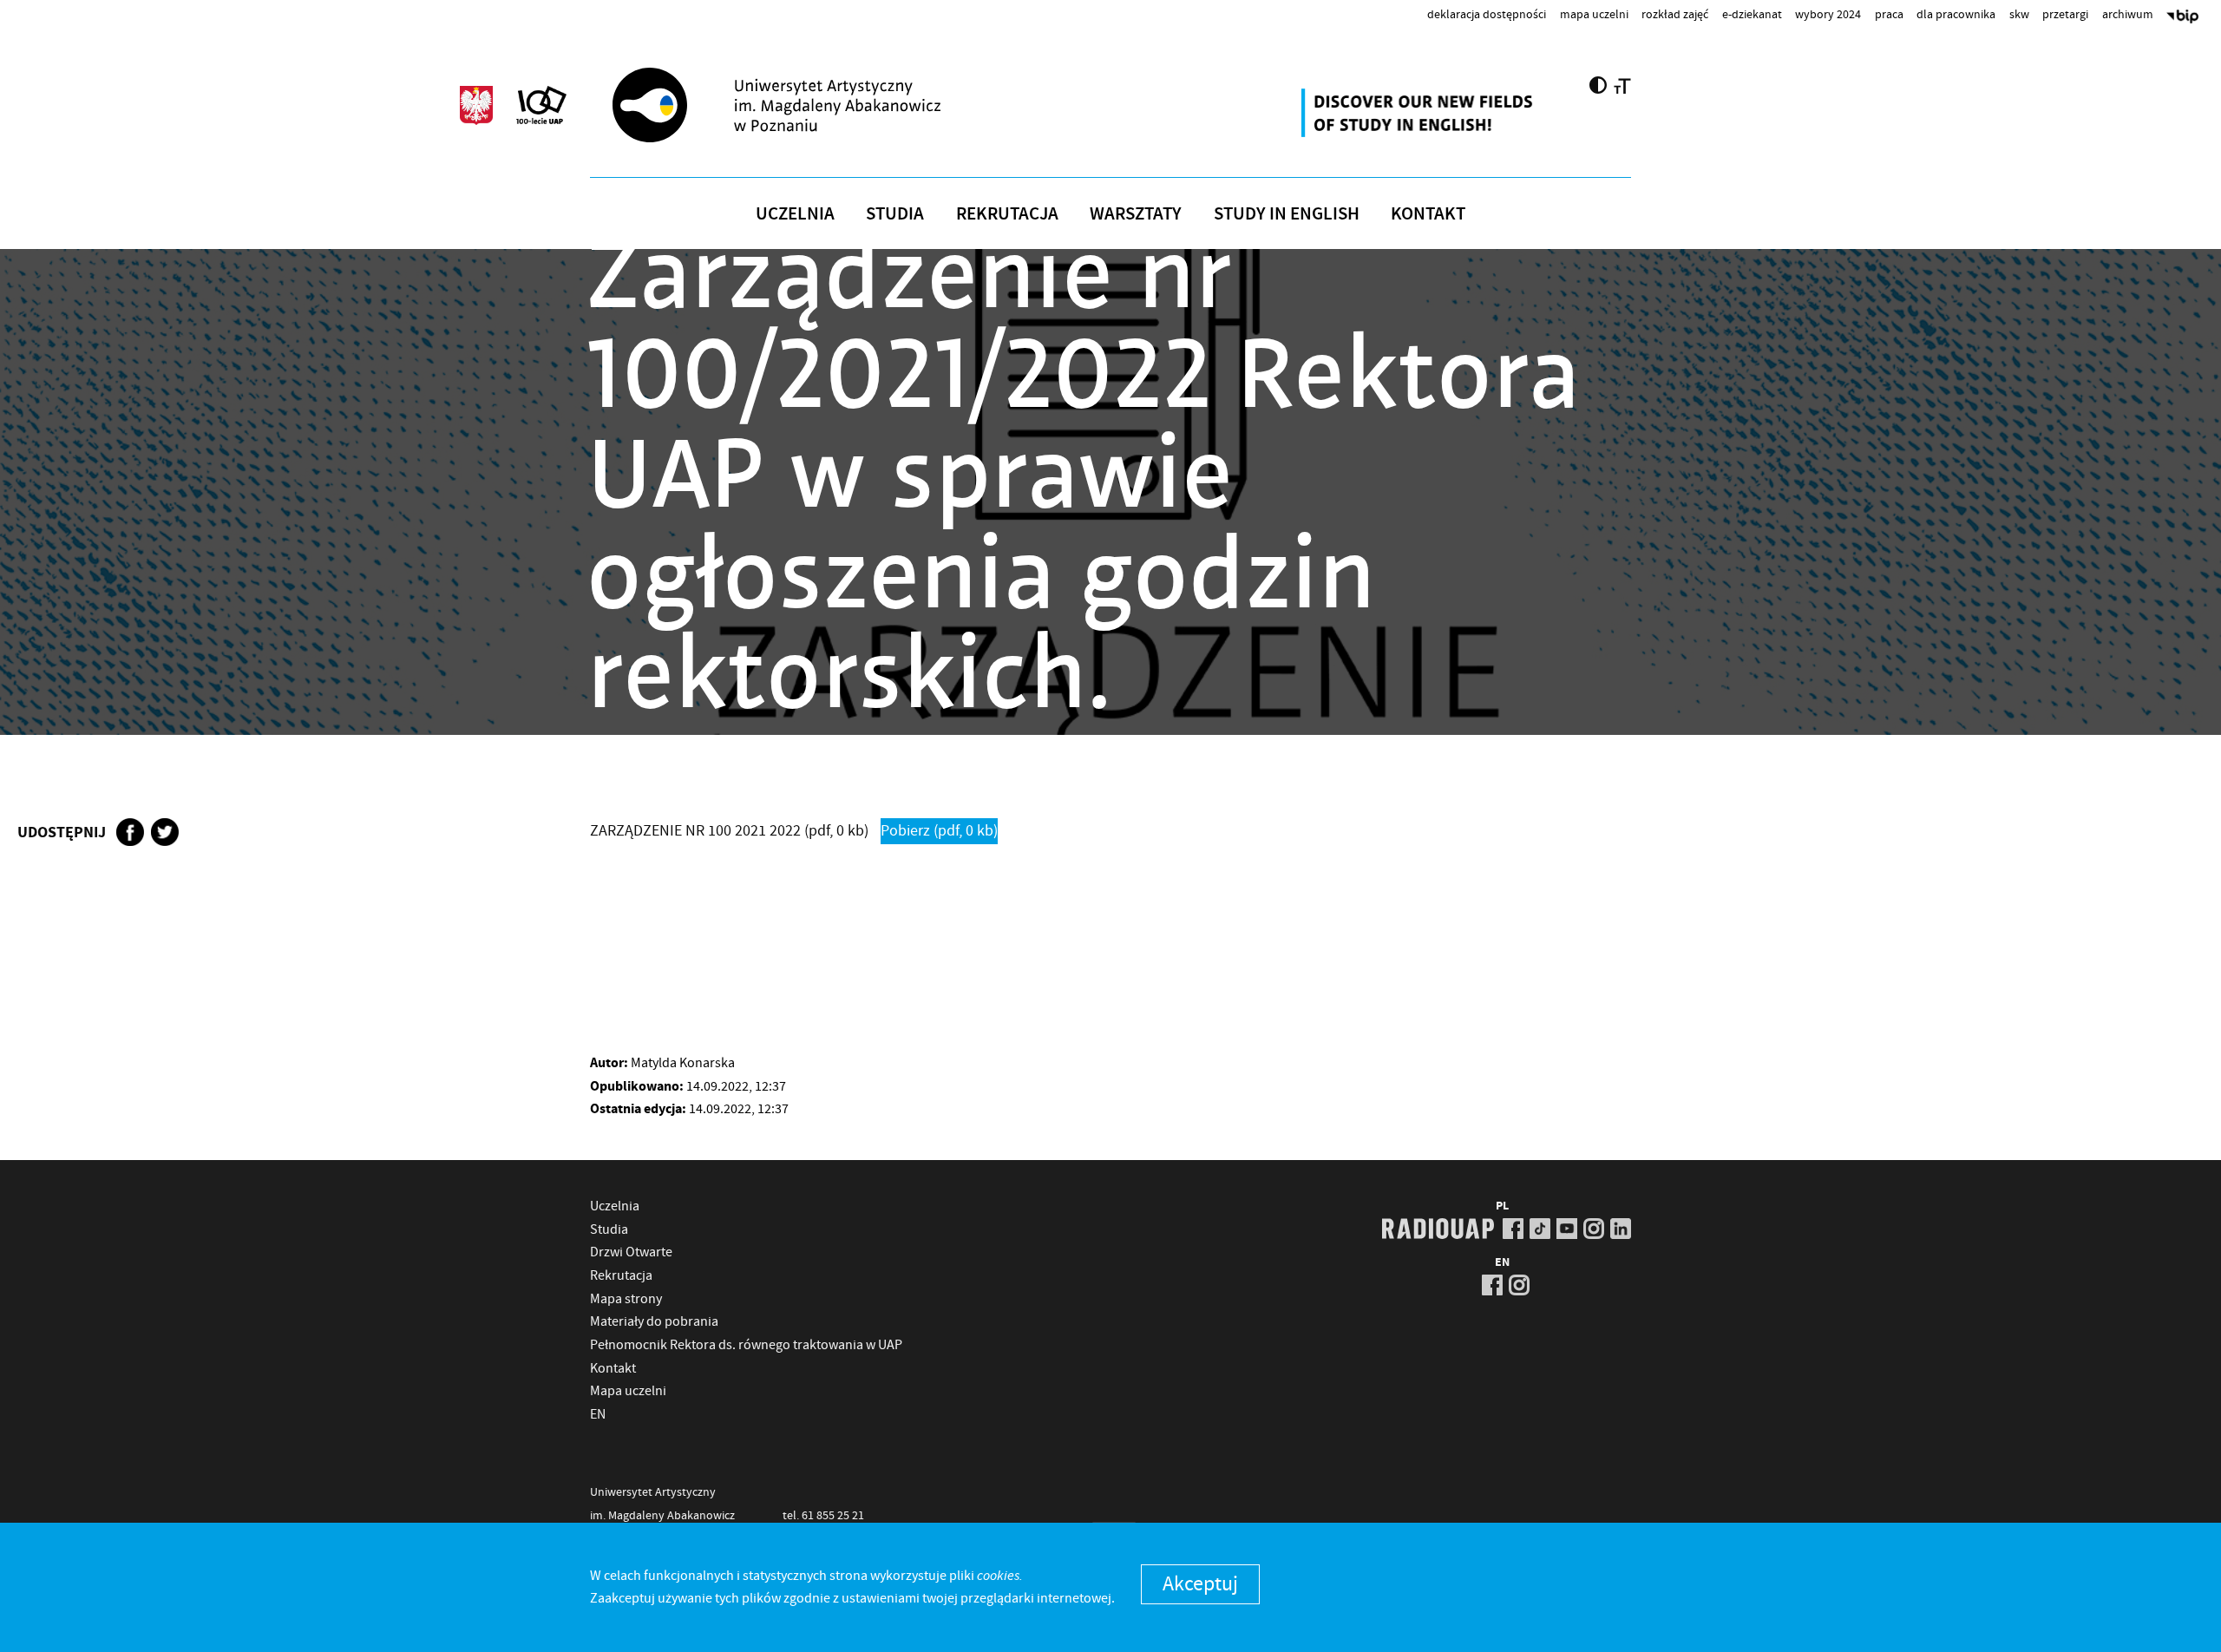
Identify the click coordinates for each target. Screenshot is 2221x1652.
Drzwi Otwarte (631, 1252)
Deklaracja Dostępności (1487, 14)
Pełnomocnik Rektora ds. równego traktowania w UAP (746, 1345)
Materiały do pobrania (654, 1321)
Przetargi (2065, 14)
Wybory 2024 (1828, 14)
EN (598, 1414)
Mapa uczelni (1594, 14)
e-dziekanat (1752, 14)
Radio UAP (1438, 1229)
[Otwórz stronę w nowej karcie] (1419, 113)
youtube (1567, 1229)
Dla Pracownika (1956, 14)
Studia (895, 213)
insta (1594, 1229)
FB (1513, 1229)
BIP (2183, 18)
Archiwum (2128, 14)
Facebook (130, 832)
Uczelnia (795, 213)
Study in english (1287, 213)
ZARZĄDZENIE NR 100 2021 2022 (729, 831)
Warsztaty (1136, 213)
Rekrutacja (1007, 213)
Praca (1889, 14)
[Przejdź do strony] (808, 105)
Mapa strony (626, 1299)
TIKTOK (1540, 1229)
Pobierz (939, 831)
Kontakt (1428, 213)
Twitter (165, 832)
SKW (2019, 14)
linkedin (1621, 1229)
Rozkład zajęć (1675, 14)
